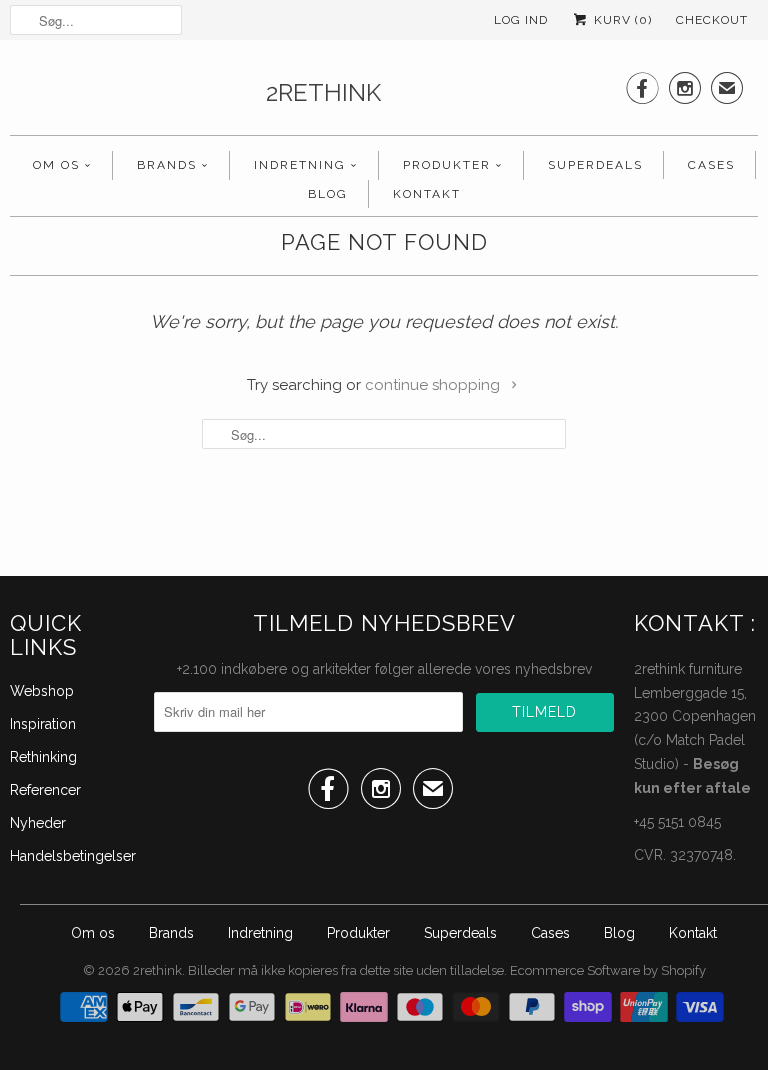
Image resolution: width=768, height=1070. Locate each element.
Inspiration (43, 724)
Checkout (712, 20)
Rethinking (43, 757)
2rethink (323, 92)
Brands (167, 165)
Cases (711, 165)
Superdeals (595, 165)
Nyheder (38, 823)
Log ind (521, 20)
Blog (328, 194)
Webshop (42, 691)
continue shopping (434, 385)
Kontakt (427, 194)
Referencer (45, 790)
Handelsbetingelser (73, 856)
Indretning (300, 165)
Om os (56, 165)
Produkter (447, 165)
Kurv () (621, 20)
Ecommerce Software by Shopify (608, 970)
